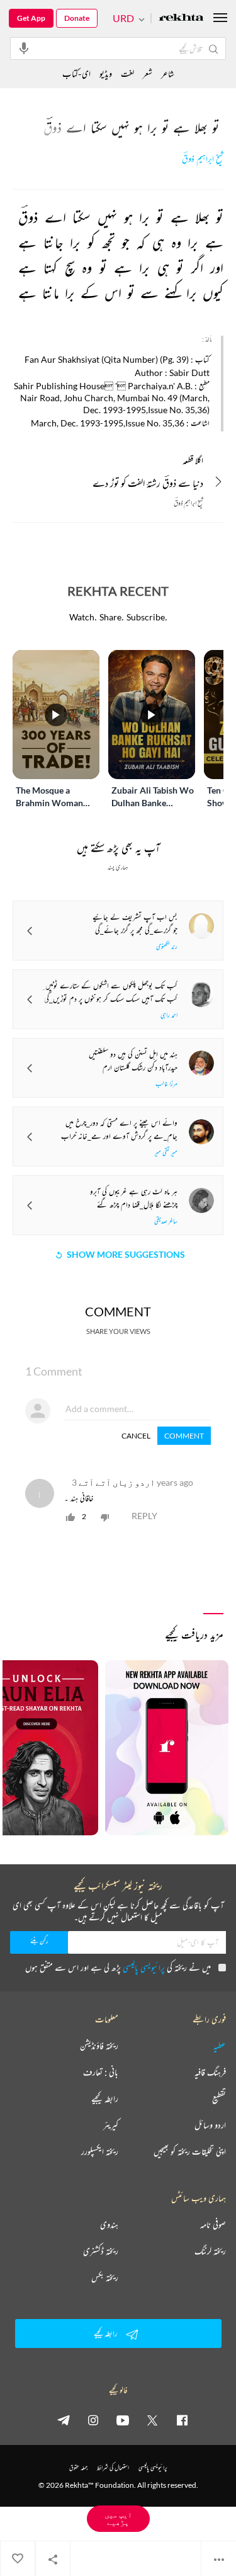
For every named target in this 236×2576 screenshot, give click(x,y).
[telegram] (64, 2420)
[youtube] (123, 2420)
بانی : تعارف (101, 2072)
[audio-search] (24, 48)
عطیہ (220, 2046)
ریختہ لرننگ (210, 2251)
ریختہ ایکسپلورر (100, 2151)
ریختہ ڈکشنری (101, 2251)
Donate (77, 18)
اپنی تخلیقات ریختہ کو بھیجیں (190, 2151)
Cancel (136, 1436)
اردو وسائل (210, 2125)
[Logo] (181, 19)
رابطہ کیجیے (105, 2099)
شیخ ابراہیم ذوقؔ (203, 159)
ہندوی (109, 2225)
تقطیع (219, 2099)
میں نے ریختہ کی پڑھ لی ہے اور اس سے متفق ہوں (118, 1967)
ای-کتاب (76, 73)
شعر (148, 73)
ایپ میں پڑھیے (118, 2518)
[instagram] (93, 2420)
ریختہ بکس (105, 2277)
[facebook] (182, 2420)
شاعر (168, 73)
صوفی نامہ (213, 2225)
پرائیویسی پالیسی (144, 1967)
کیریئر (111, 2125)
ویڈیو (106, 73)
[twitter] (152, 2420)
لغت (127, 73)
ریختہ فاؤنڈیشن (99, 2046)
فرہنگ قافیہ (210, 2072)
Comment (184, 1436)
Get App (31, 18)
